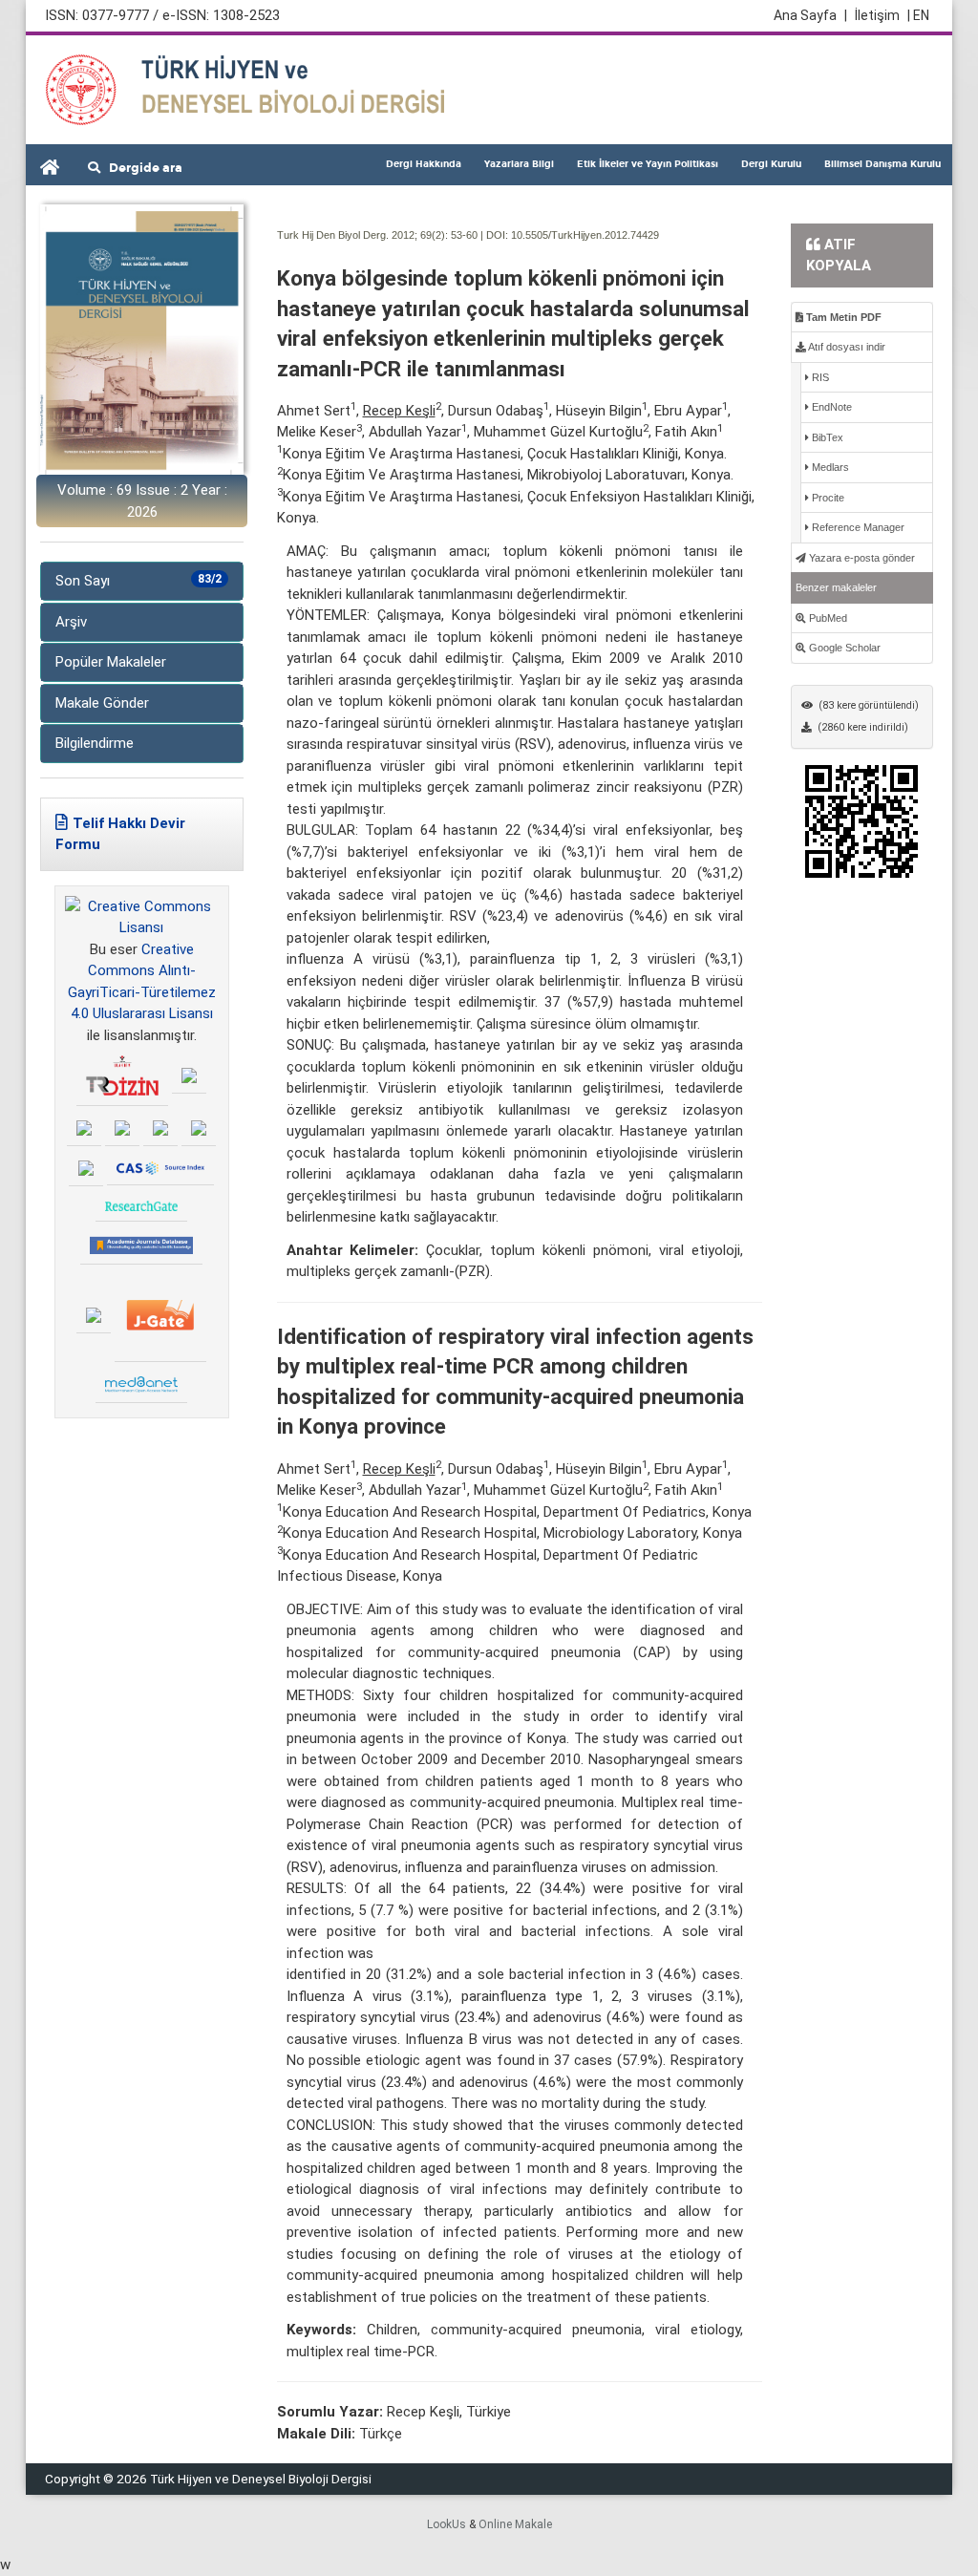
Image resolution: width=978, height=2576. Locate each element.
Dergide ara (141, 168)
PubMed (827, 618)
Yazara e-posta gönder (861, 558)
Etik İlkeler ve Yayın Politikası (648, 164)
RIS (819, 377)
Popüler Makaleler (111, 662)
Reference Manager (857, 527)
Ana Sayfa (810, 15)
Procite (827, 498)
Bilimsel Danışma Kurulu (882, 164)
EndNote (830, 407)
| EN (918, 15)
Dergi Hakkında (424, 164)
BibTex (826, 437)
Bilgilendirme (95, 743)
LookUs (446, 2524)
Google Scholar (843, 648)
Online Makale (515, 2524)
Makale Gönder (102, 703)
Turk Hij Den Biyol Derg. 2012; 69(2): (362, 235)
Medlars (829, 467)
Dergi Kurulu (771, 164)
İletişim (877, 15)
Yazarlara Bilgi (519, 164)
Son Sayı (138, 581)
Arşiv (71, 622)
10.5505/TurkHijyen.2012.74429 (585, 235)
